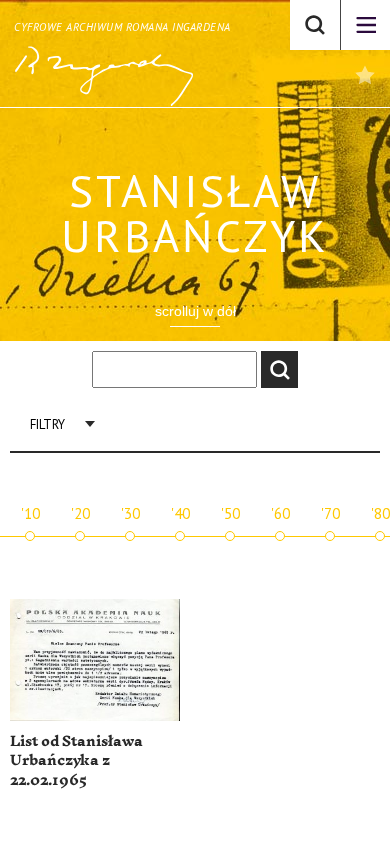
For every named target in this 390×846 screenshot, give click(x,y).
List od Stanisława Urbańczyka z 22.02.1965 (76, 761)
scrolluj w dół (195, 311)
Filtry (47, 424)
